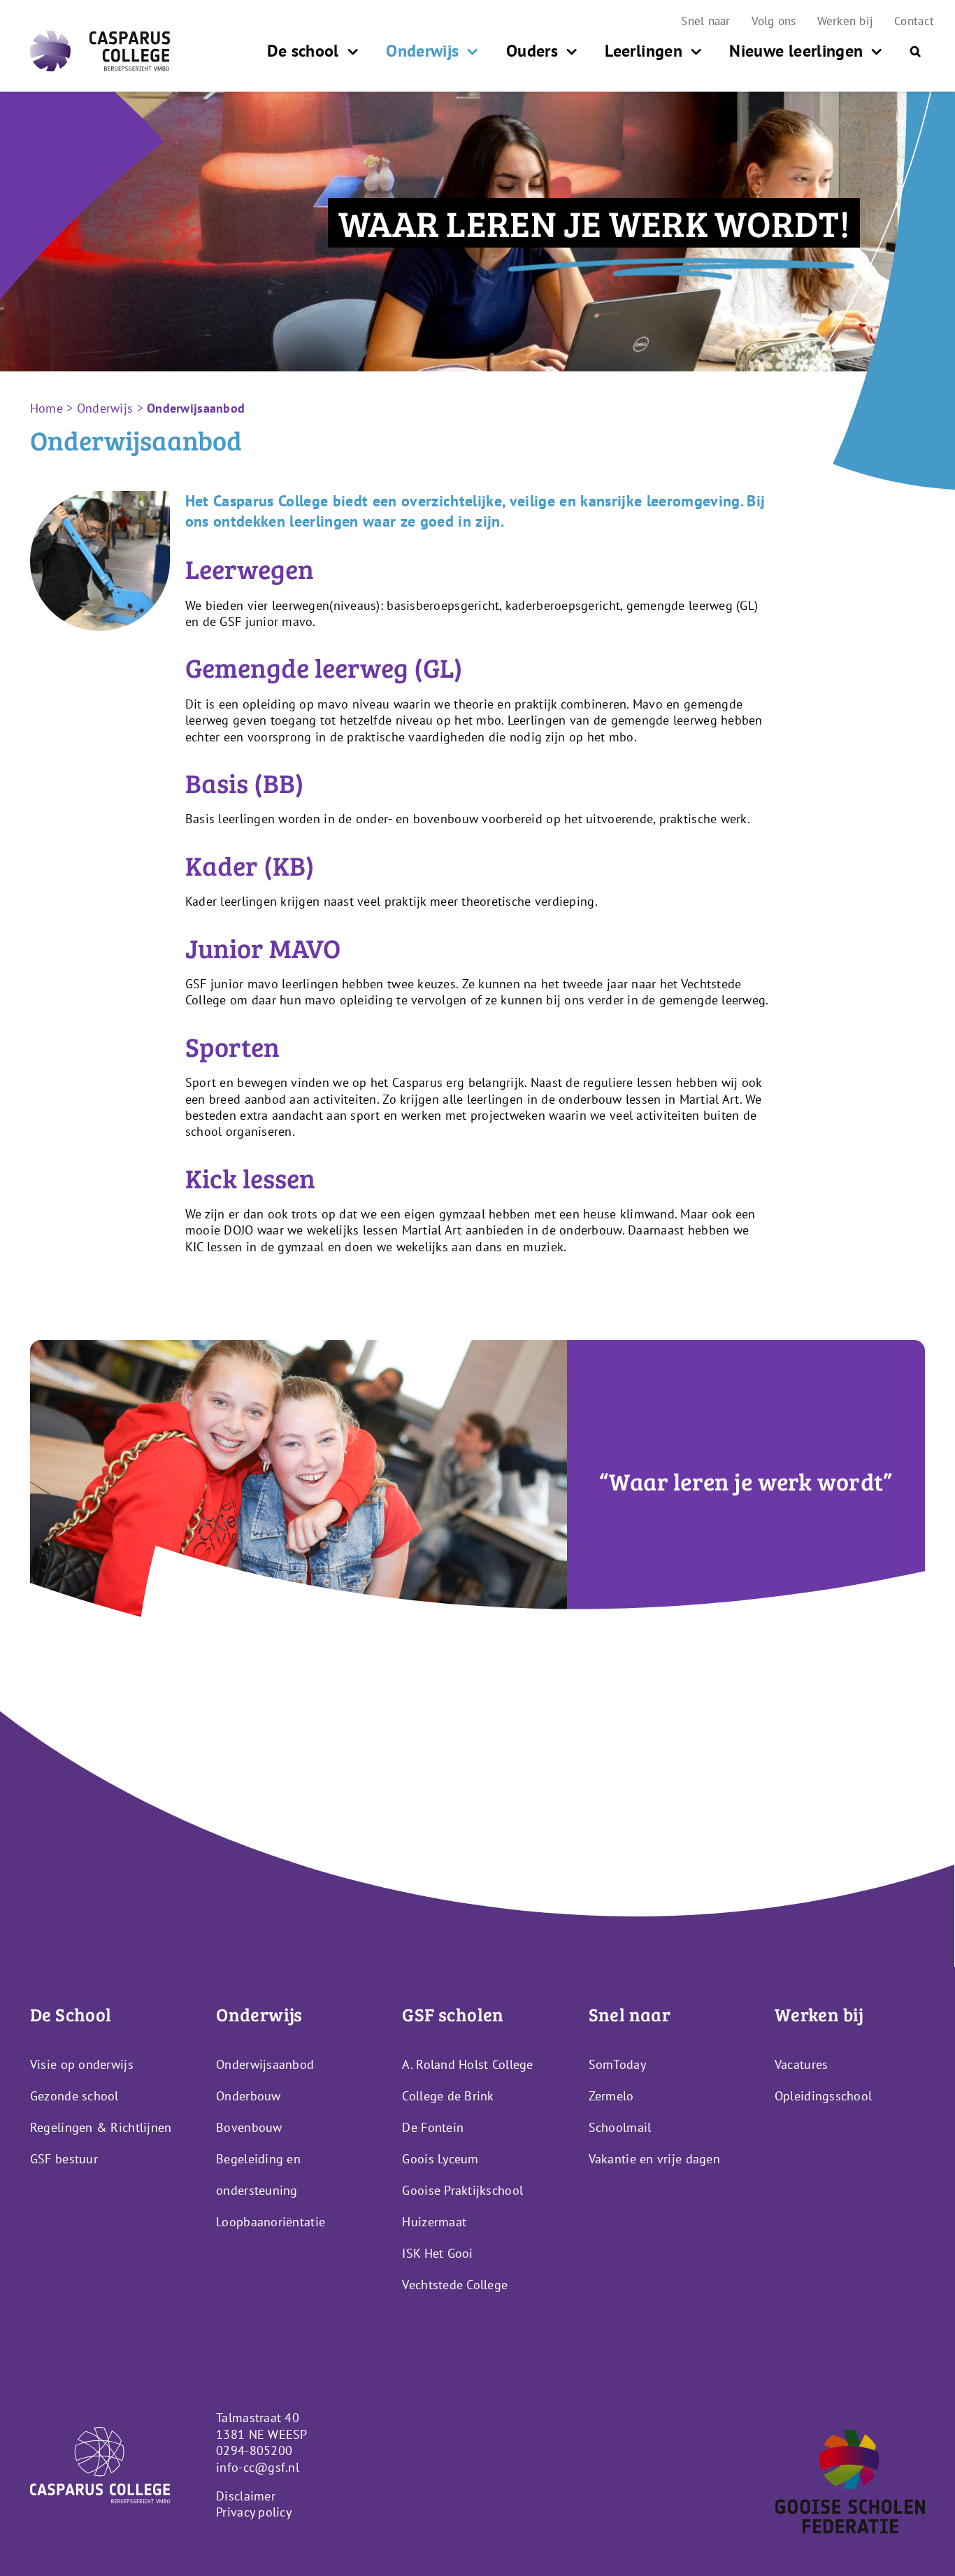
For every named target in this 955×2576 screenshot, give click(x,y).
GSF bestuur (64, 2159)
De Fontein (433, 2127)
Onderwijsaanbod (265, 2064)
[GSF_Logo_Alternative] (850, 2436)
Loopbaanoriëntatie (271, 2222)
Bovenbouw (249, 2127)
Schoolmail (620, 2127)
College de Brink (448, 2096)
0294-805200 (254, 2450)
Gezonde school (74, 2096)
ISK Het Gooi (437, 2253)
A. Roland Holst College (467, 2064)
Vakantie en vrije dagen (654, 2159)
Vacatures (801, 2064)
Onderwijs (105, 408)
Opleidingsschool (823, 2096)
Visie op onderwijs (82, 2064)
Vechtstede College (455, 2285)
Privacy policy (254, 2512)
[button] (915, 51)
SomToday (617, 2064)
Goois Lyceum (440, 2159)
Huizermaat (434, 2222)
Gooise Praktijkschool (462, 2190)
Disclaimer (246, 2496)
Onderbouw (248, 2096)
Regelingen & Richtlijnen (101, 2127)
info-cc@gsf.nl (258, 2467)
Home (46, 408)
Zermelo (611, 2096)
